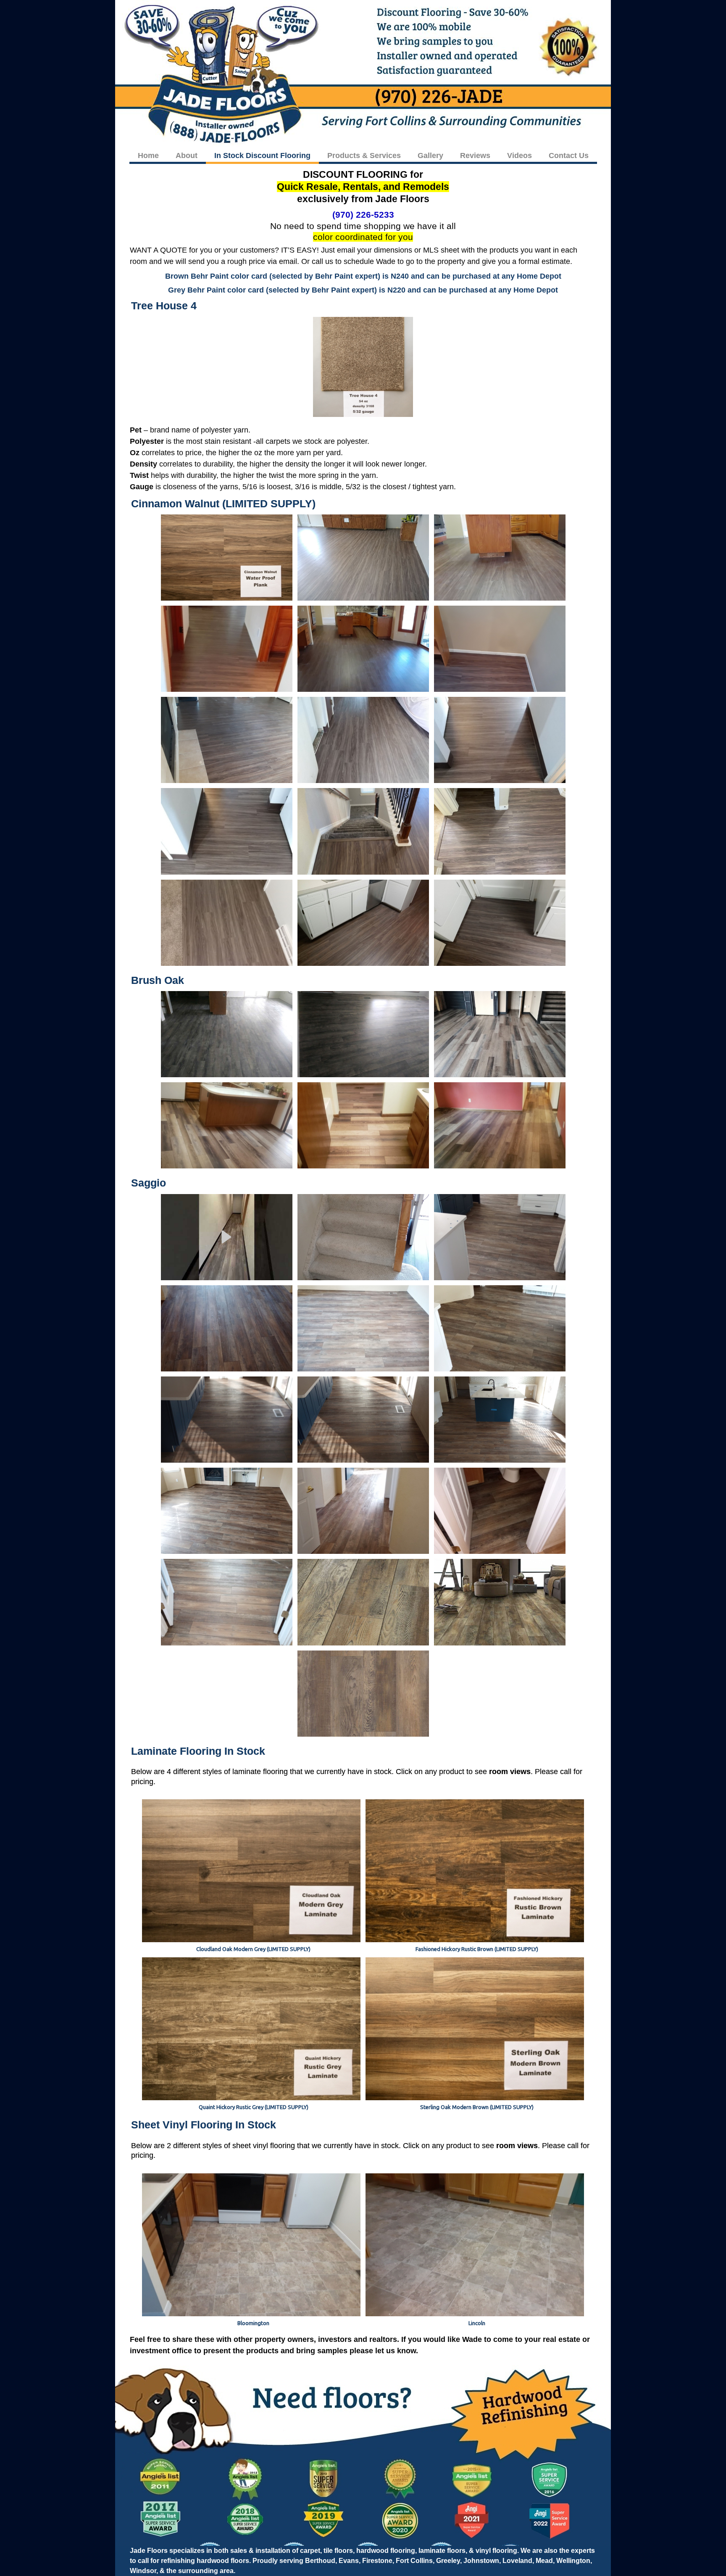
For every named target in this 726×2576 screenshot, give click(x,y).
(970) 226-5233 (363, 215)
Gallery (430, 156)
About (187, 156)
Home (148, 156)
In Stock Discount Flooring (262, 156)
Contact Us (569, 156)
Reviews (475, 156)
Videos (520, 156)
